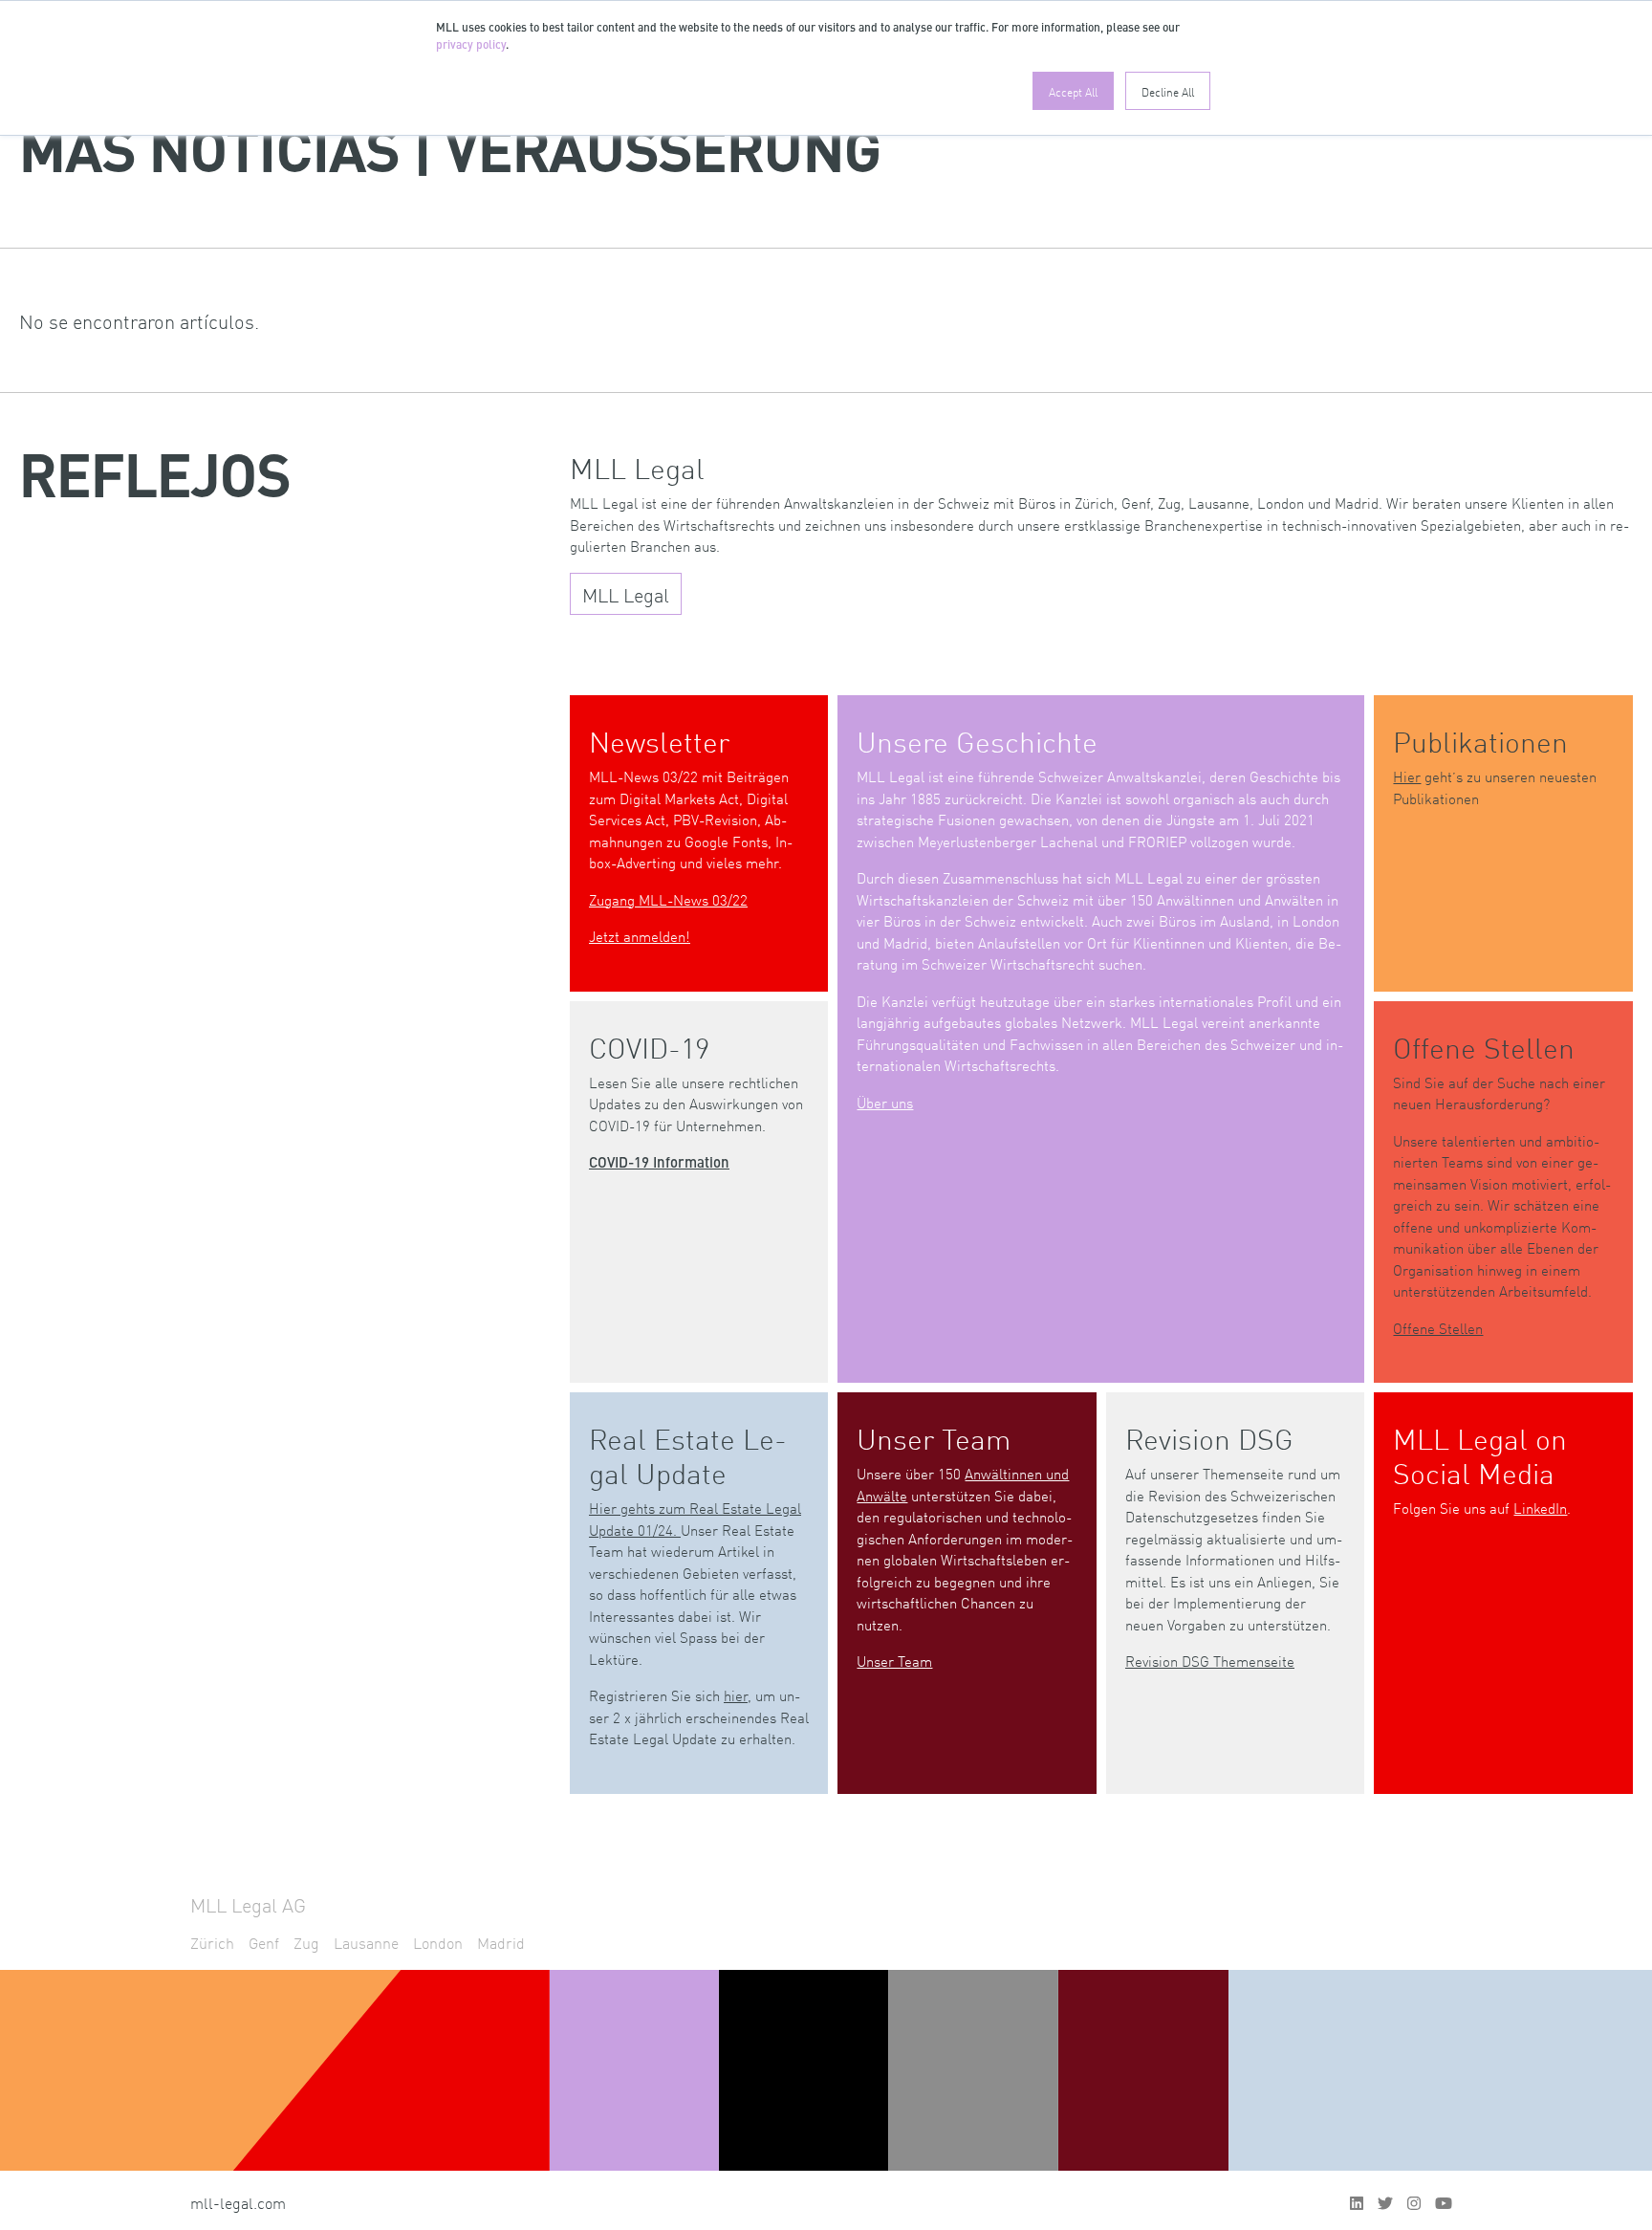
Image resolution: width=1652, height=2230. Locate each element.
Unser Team (894, 1661)
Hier (1407, 776)
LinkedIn (1540, 1508)
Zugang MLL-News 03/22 (668, 899)
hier (736, 1695)
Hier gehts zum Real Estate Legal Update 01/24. (695, 1519)
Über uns (885, 1102)
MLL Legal (626, 594)
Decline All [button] (1168, 91)
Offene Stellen (1438, 1328)
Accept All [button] (1073, 91)
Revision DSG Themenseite (1210, 1661)
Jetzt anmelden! (640, 936)
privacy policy (471, 46)
